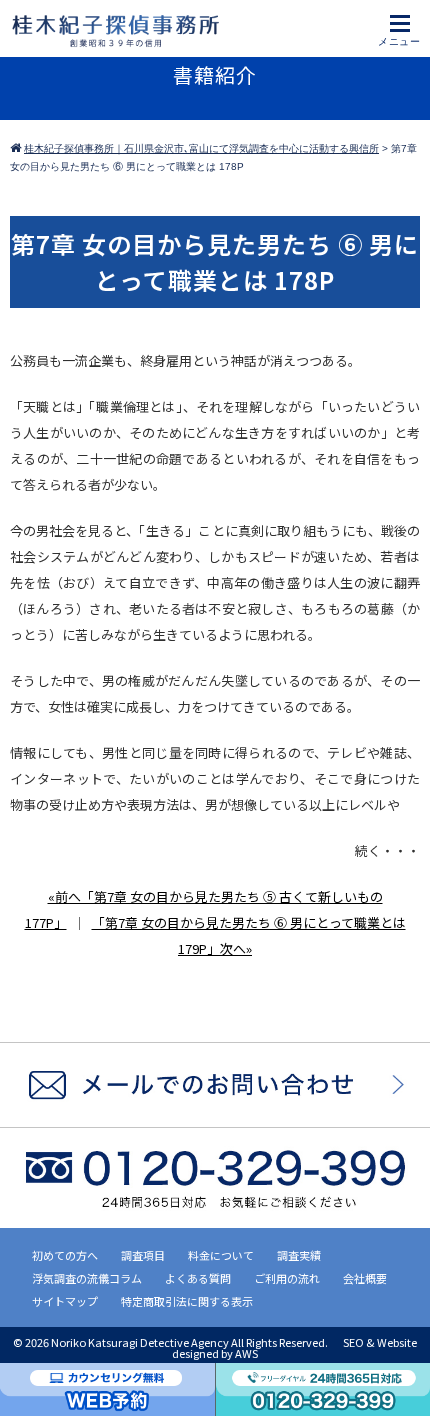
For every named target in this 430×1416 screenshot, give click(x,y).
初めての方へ (65, 1255)
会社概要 (365, 1278)
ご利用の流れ (287, 1278)
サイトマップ (65, 1301)
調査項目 (143, 1255)
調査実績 (299, 1255)
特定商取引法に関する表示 (187, 1301)
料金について (221, 1255)
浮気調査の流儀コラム (87, 1278)
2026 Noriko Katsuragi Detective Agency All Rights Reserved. (177, 1342)
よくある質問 (198, 1278)
